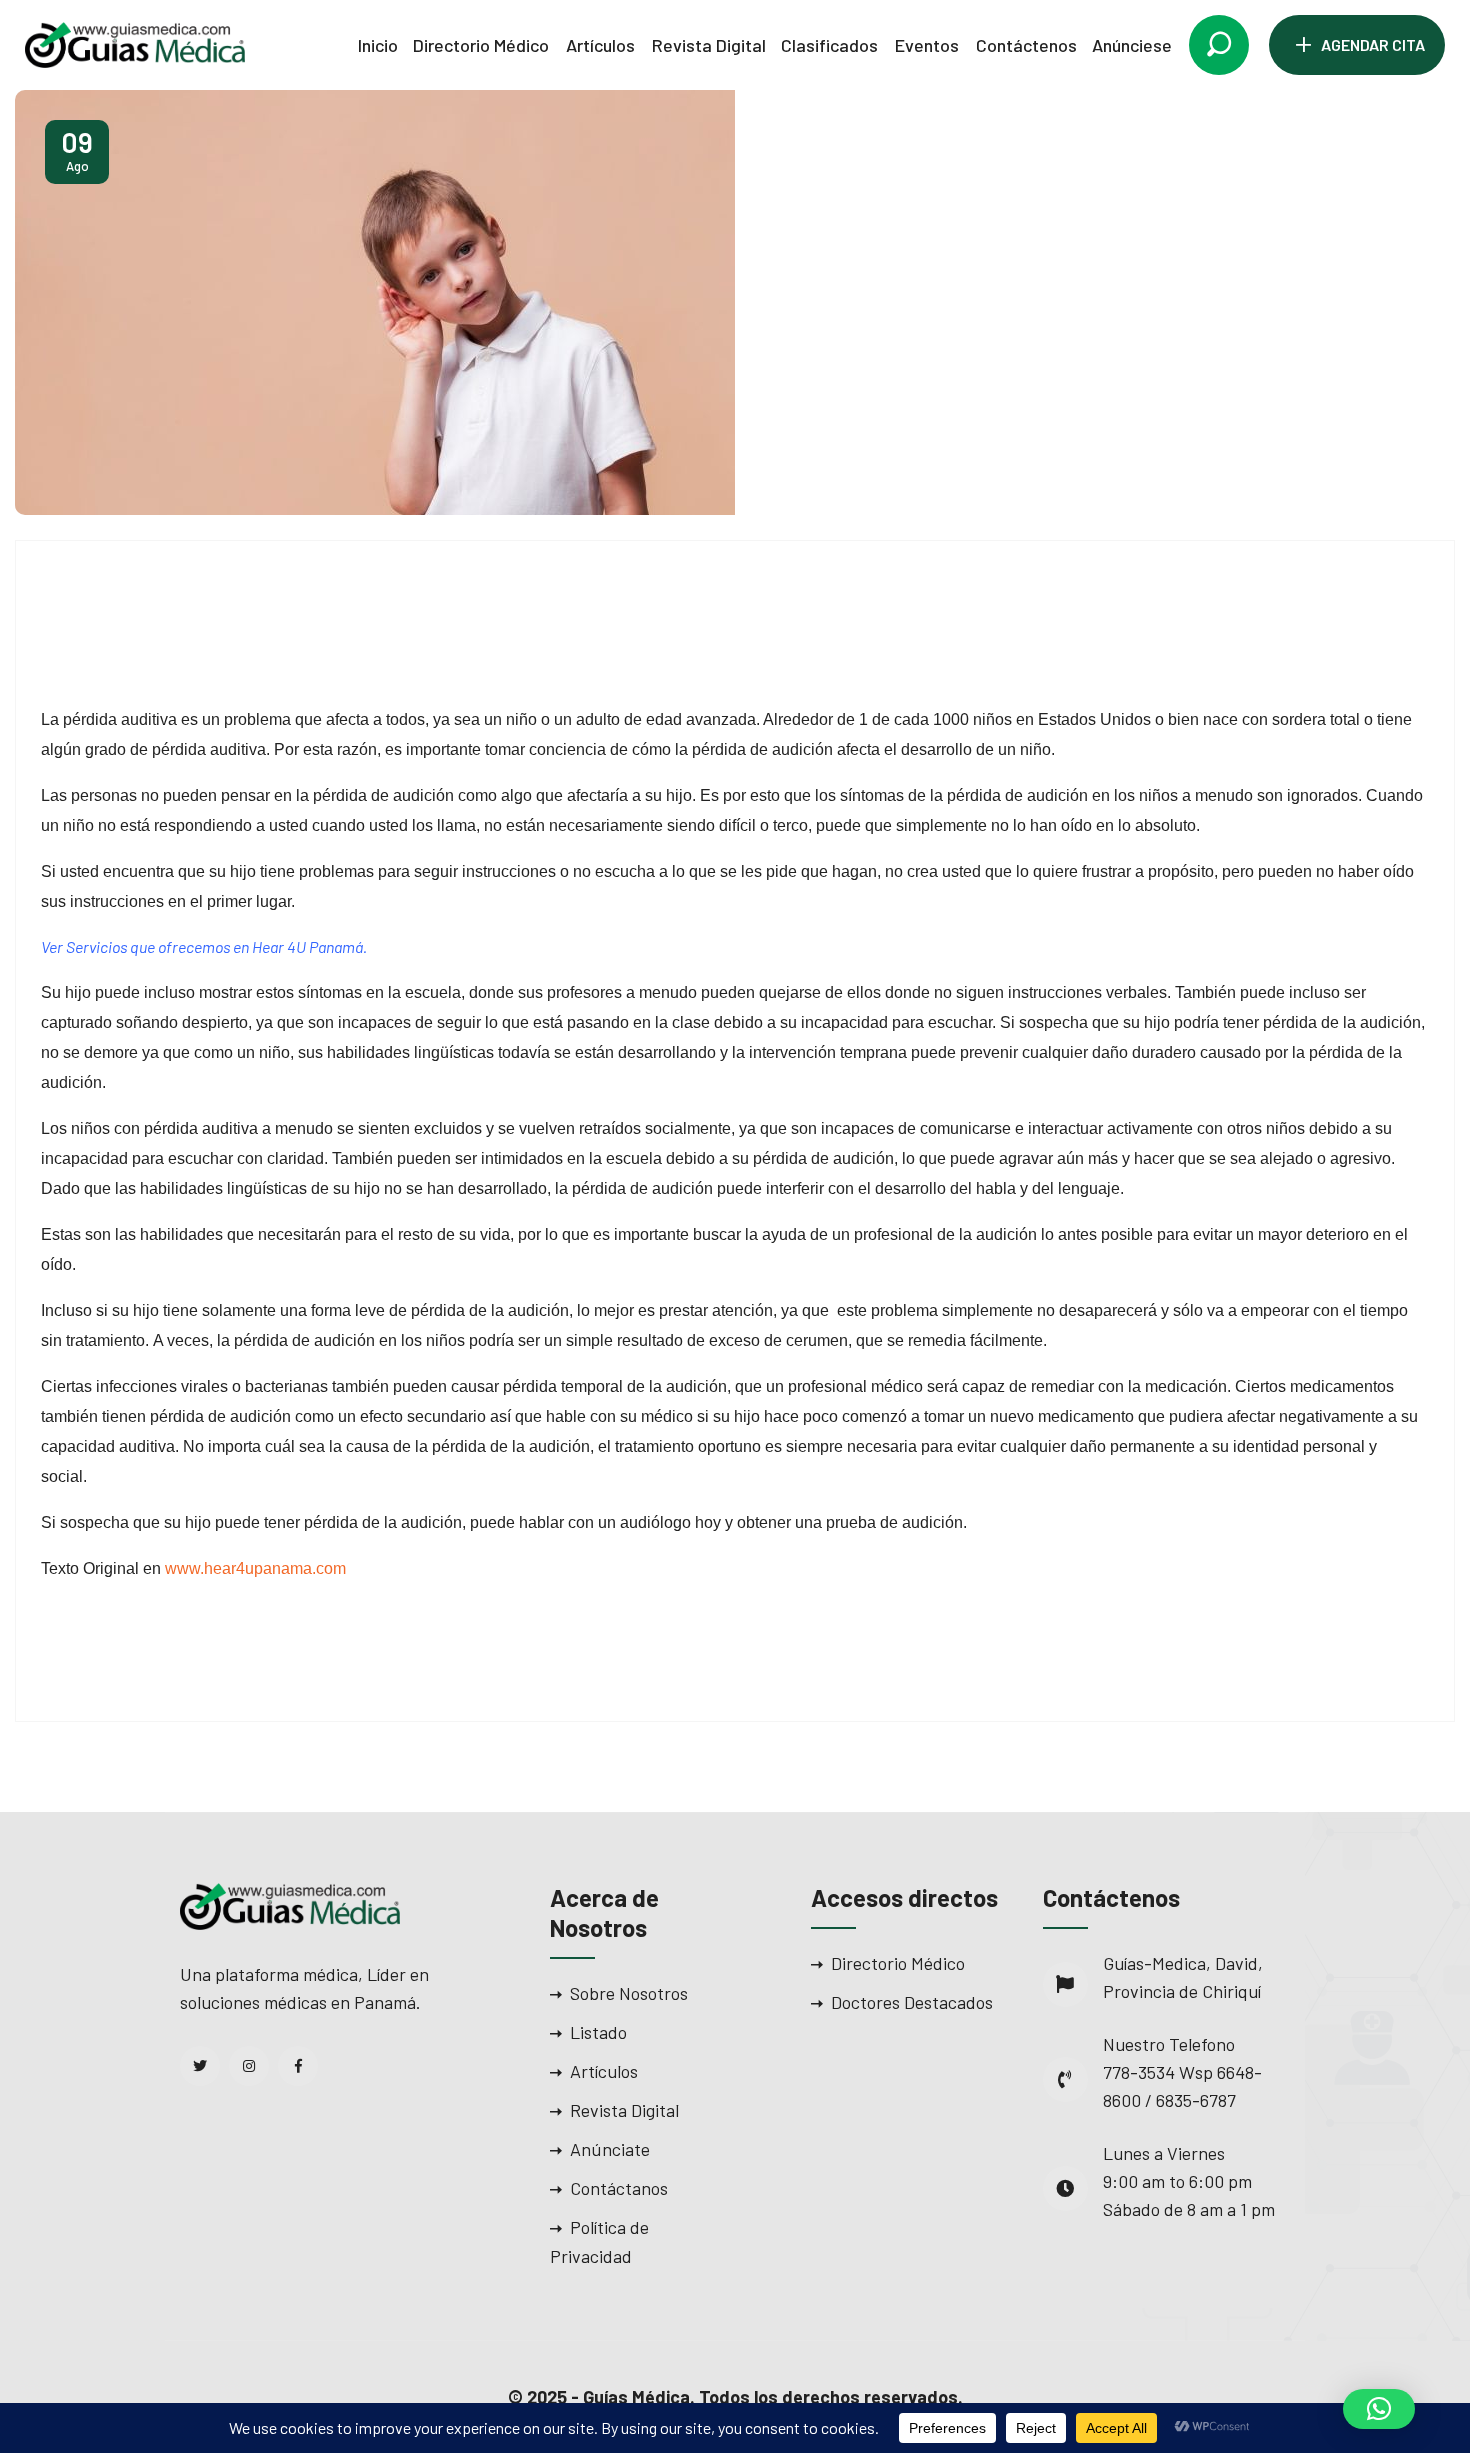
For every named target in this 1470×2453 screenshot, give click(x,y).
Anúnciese (1132, 45)
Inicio (378, 45)
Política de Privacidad (599, 2241)
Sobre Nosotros (629, 1993)
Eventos (927, 45)
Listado (598, 2032)
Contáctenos (1026, 45)
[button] (1379, 2409)
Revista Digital (709, 45)
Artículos (600, 45)
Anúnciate (610, 2149)
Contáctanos (619, 2188)
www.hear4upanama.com (255, 1568)
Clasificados (829, 45)
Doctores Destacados (912, 2002)
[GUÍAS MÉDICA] (135, 43)
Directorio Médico (481, 45)
